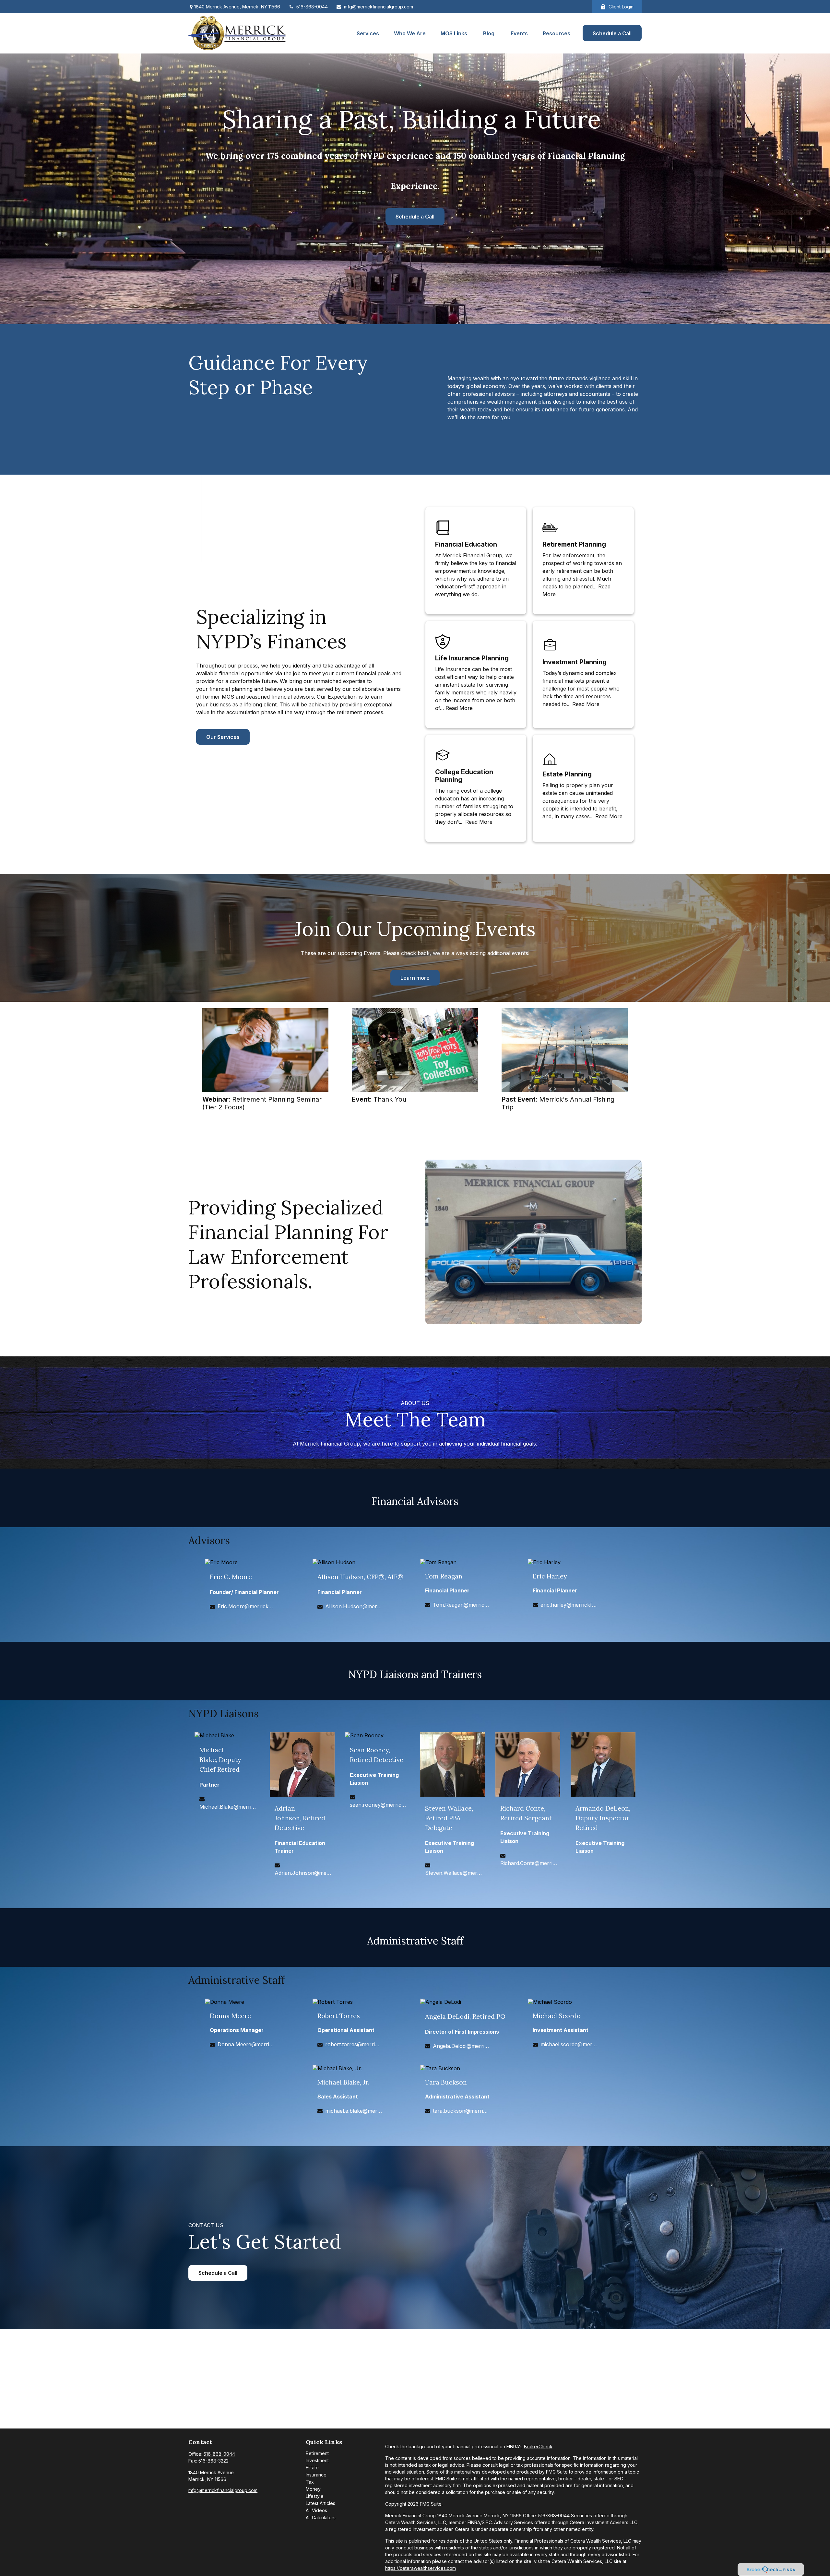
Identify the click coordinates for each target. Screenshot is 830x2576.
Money (313, 2489)
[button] (368, 33)
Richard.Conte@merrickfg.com (529, 1863)
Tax (310, 2482)
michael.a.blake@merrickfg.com (354, 2111)
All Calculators (321, 2517)
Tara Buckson (446, 2082)
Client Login (621, 7)
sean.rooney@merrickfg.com (378, 1805)
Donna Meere (230, 2016)
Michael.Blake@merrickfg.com (228, 1807)
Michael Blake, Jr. (343, 2082)
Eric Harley (550, 1576)
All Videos (316, 2510)
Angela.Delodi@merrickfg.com (461, 2046)
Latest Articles (320, 2503)
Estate (312, 2468)
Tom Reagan (444, 1576)
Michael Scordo (557, 2016)
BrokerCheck (538, 2446)
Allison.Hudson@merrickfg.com (354, 1606)
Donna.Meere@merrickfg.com (246, 2044)
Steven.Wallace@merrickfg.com (453, 1873)
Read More (459, 708)
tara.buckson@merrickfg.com (461, 2111)
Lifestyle (315, 2496)
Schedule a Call (415, 217)
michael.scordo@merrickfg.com (569, 2044)
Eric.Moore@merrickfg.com (246, 1606)
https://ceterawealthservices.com (421, 2568)
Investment (317, 2460)
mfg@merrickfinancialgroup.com (379, 7)
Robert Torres (339, 2016)
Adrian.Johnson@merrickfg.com (303, 1873)
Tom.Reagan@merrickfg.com (461, 1605)
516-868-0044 (312, 7)
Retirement (317, 2453)
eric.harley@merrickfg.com (569, 1605)
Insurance (316, 2475)
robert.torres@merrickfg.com (354, 2044)
